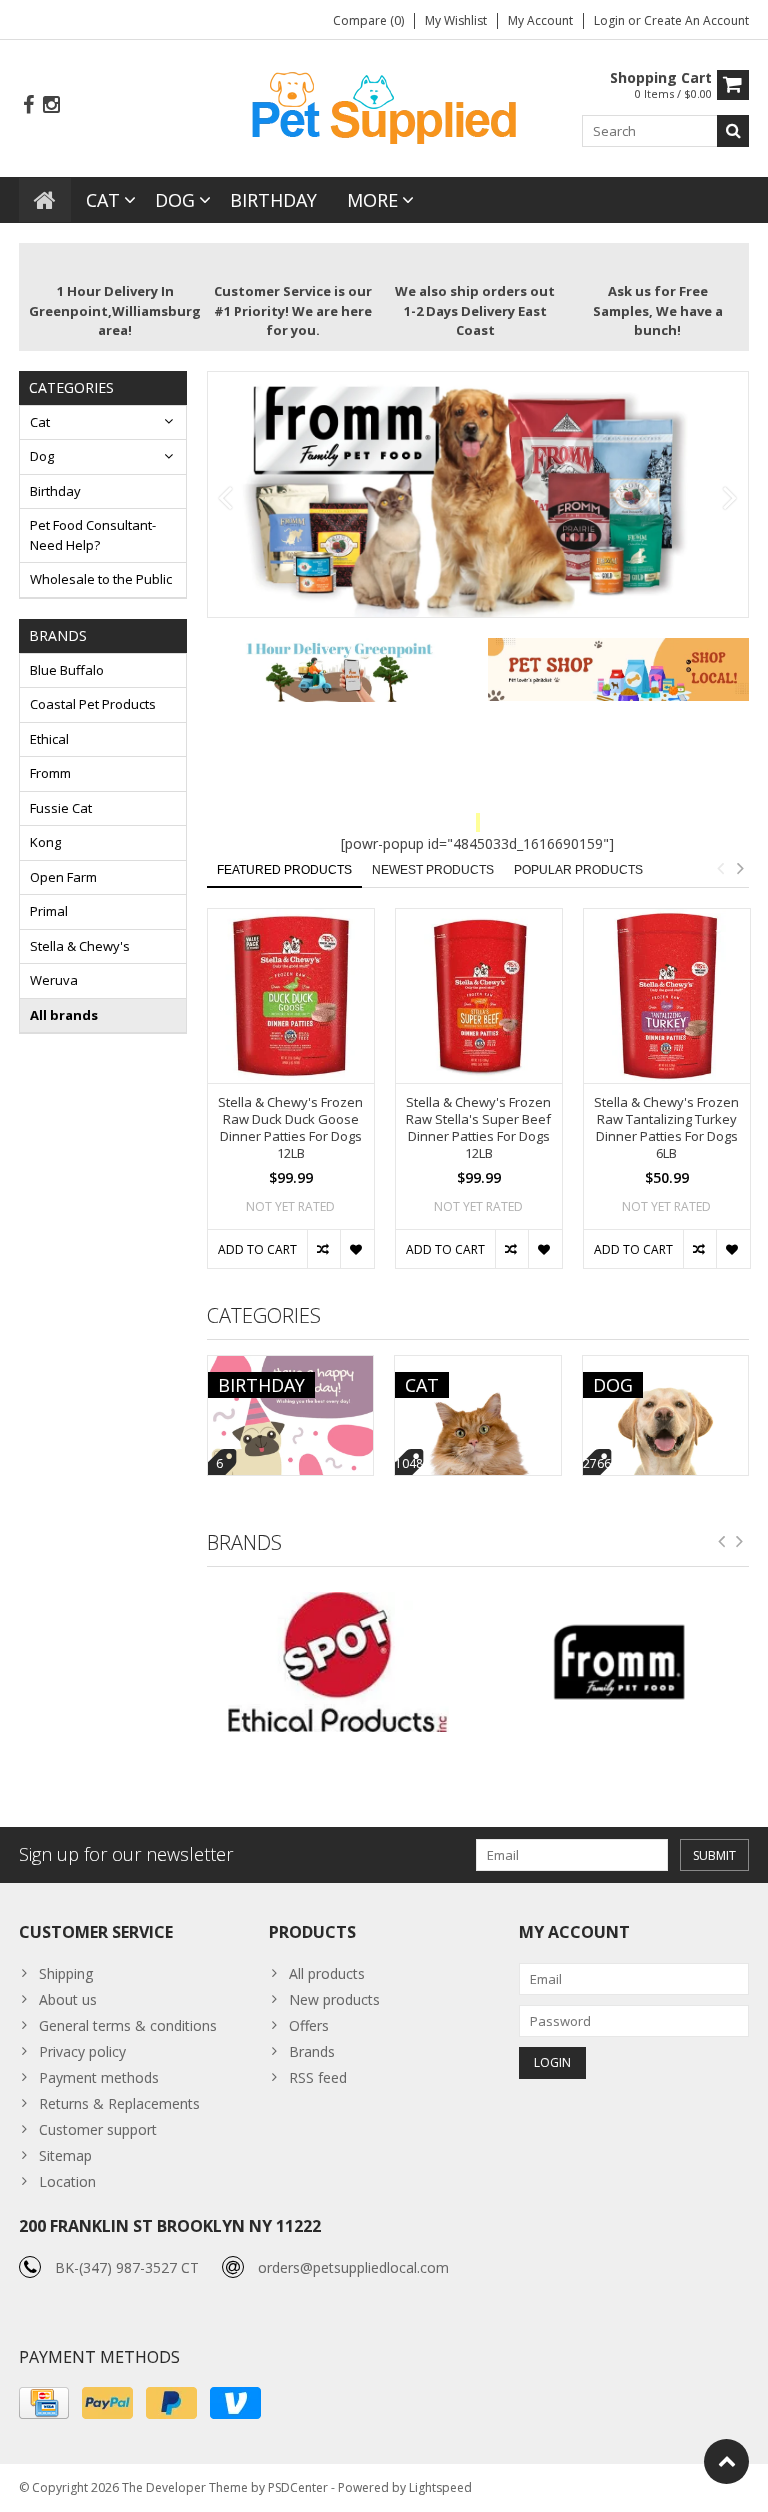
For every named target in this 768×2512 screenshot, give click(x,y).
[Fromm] (618, 1662)
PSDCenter (298, 2487)
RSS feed (318, 2077)
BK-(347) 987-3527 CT (127, 2267)
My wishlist (456, 20)
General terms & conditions (128, 2025)
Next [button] (740, 868)
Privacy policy (82, 2051)
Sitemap (65, 2155)
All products (327, 1973)
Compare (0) (368, 20)
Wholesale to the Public (101, 579)
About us (68, 1999)
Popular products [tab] (578, 870)
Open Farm (63, 877)
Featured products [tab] (284, 870)
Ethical (49, 739)
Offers (309, 2025)
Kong (45, 842)
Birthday (273, 200)
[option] (291, 1099)
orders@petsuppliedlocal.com (353, 2267)
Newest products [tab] (433, 870)
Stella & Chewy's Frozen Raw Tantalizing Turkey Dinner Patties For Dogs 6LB (666, 1128)
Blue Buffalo (67, 670)
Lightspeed (440, 2487)
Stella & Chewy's (80, 946)
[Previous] (225, 499)
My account (540, 20)
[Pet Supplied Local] (384, 105)
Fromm (50, 773)
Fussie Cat (61, 808)
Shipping (66, 1973)
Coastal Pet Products (93, 704)
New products (334, 1999)
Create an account (696, 20)
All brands (64, 1015)
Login (611, 20)
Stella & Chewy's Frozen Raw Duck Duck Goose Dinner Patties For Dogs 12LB (290, 1128)
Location (67, 2181)
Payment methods (99, 2077)
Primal (49, 911)
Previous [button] (720, 868)
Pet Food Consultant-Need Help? (93, 535)
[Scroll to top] (726, 2461)
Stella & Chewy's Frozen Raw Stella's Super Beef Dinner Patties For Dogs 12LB (478, 1128)
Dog (175, 200)
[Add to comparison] (323, 1249)
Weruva (54, 980)
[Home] (45, 200)
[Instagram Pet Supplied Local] (51, 105)
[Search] (733, 131)
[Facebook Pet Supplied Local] (28, 105)
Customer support (98, 2129)
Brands (312, 2051)
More (372, 200)
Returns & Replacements (119, 2103)
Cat (103, 200)
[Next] (730, 499)
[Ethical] (337, 1662)
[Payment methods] (44, 2403)
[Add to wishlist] (356, 1249)
